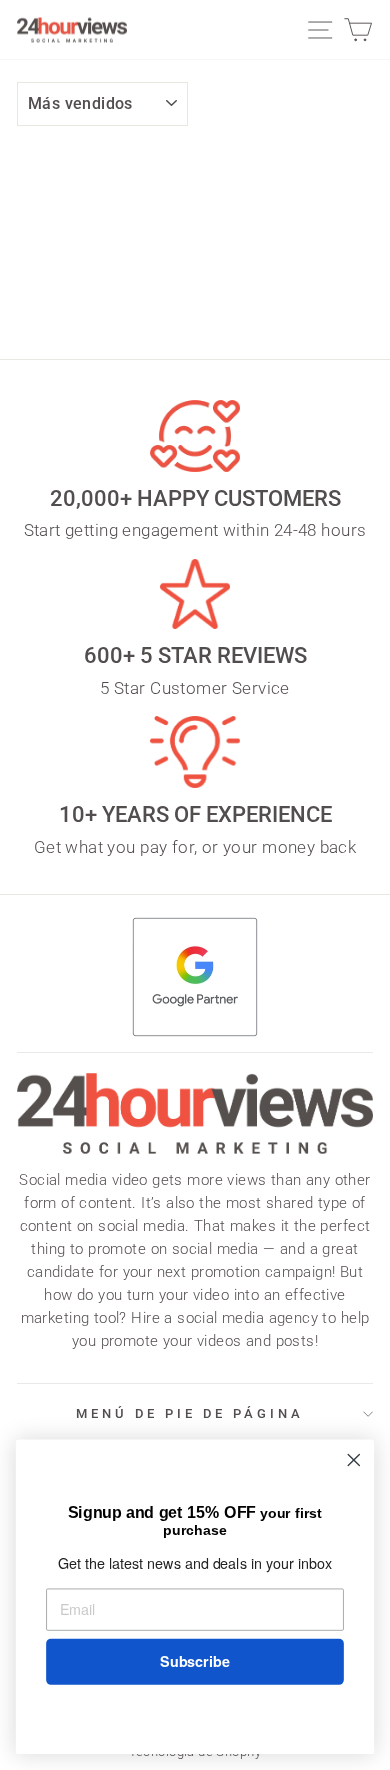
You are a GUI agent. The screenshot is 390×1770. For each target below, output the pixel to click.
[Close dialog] (354, 1460)
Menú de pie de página (189, 1413)
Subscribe (194, 1661)
